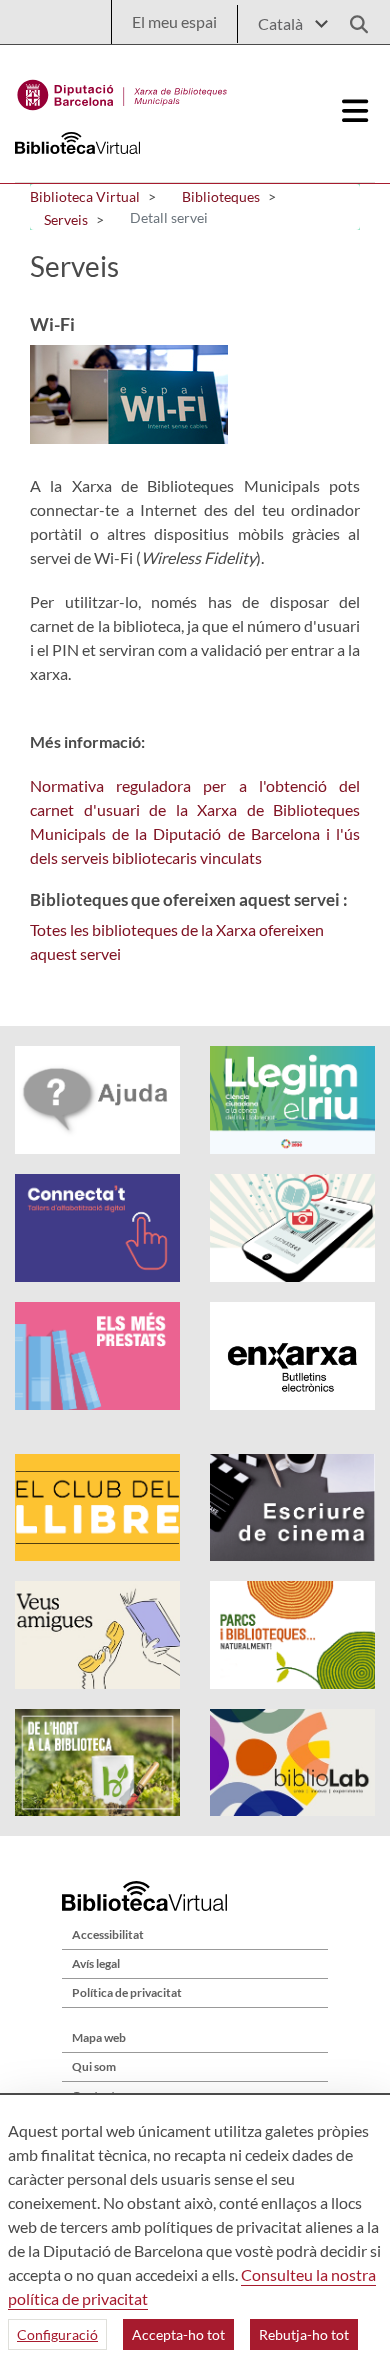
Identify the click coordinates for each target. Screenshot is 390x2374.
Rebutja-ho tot (304, 2334)
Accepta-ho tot (178, 2334)
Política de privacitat (127, 1992)
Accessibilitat (108, 1934)
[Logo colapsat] (356, 111)
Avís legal (96, 1963)
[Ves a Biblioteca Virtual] (122, 90)
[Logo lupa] (352, 18)
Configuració (57, 2334)
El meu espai (174, 21)
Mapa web (99, 2037)
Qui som (94, 2066)
